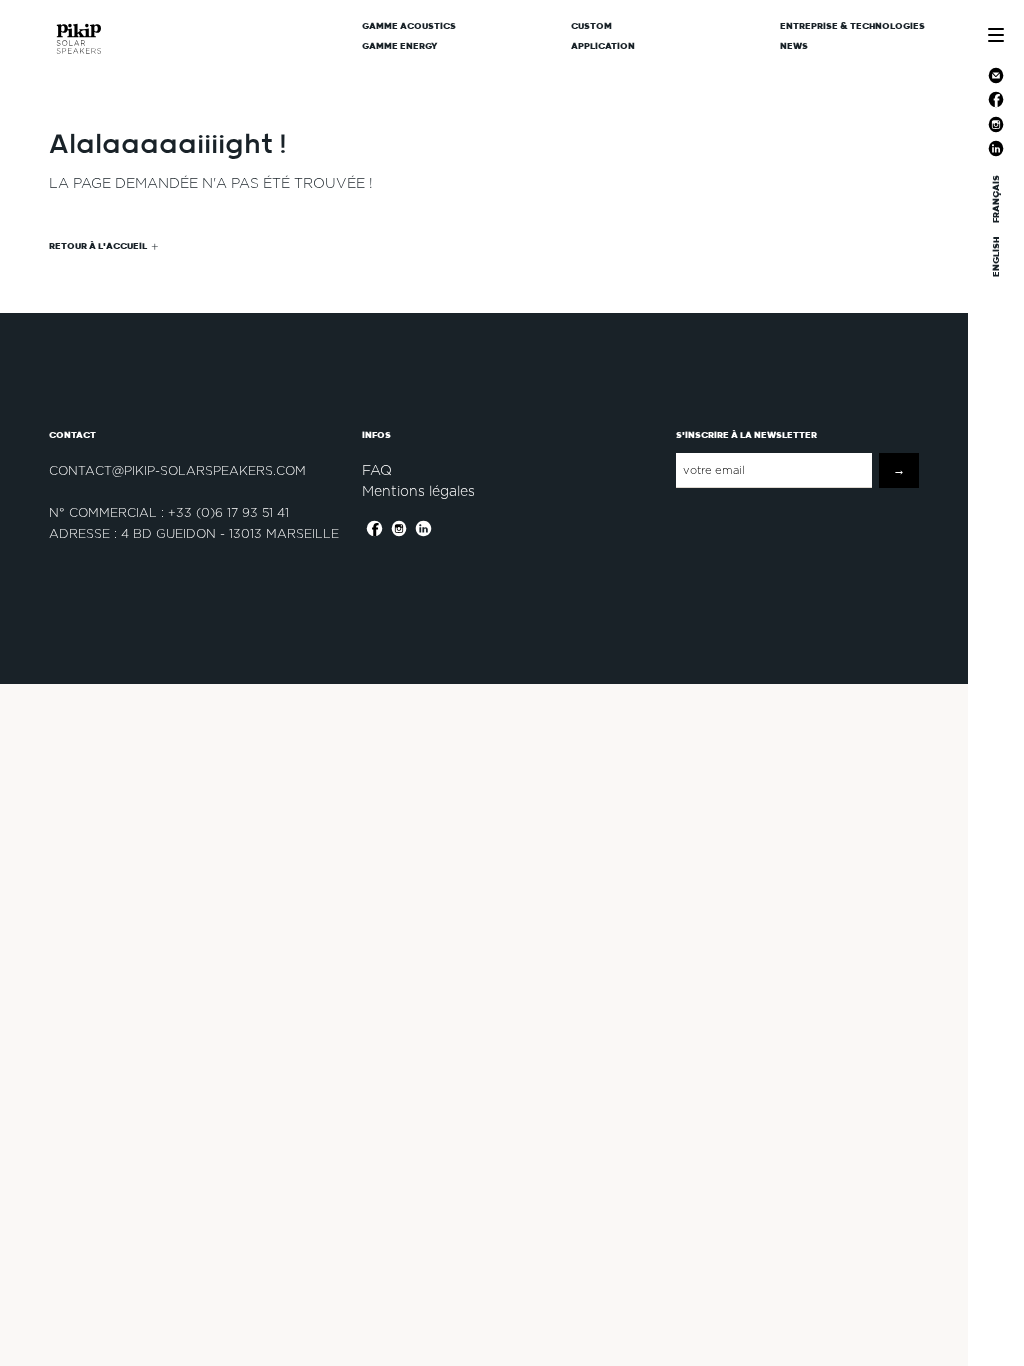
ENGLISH (996, 257)
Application (603, 46)
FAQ (377, 470)
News (794, 46)
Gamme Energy (400, 46)
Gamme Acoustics (409, 26)
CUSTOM (591, 26)
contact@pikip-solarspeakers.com (177, 470)
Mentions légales (418, 491)
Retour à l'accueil (98, 246)
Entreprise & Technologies (852, 26)
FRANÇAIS (996, 199)
